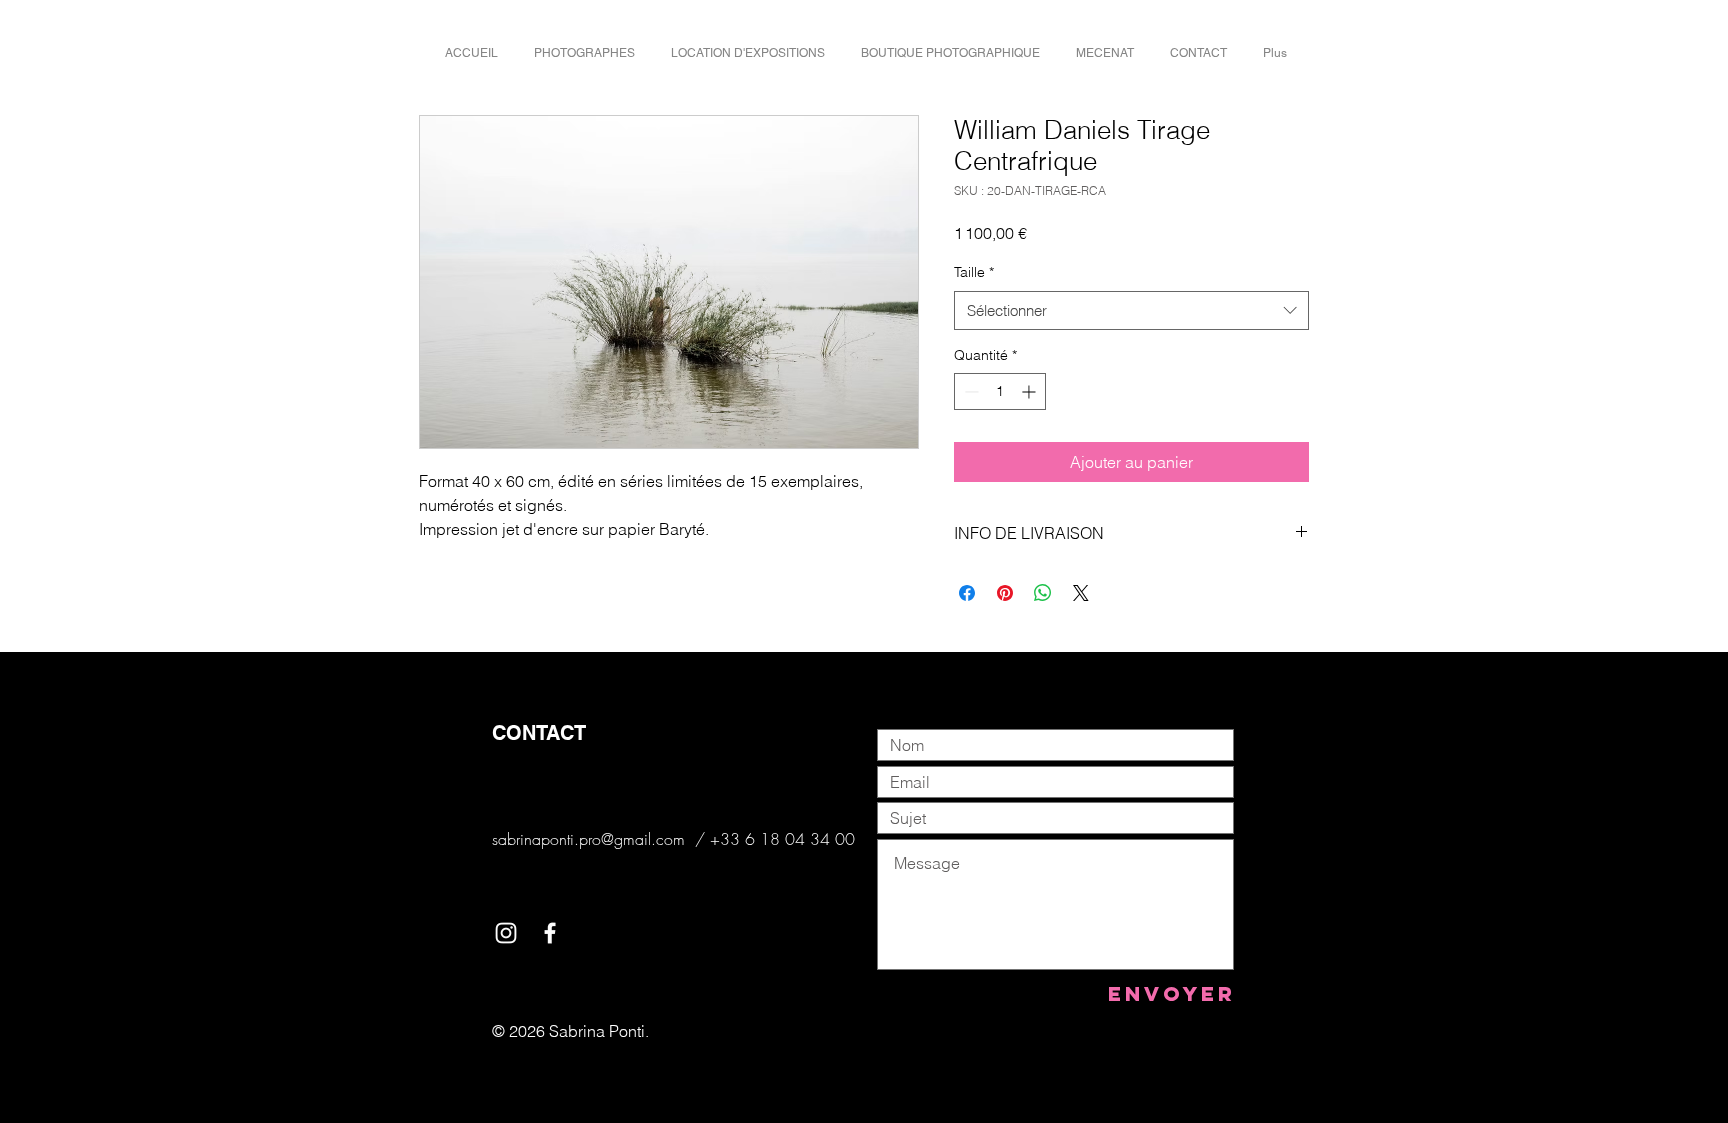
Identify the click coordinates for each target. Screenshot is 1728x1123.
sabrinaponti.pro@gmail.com (588, 839)
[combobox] (1131, 310)
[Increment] (1030, 391)
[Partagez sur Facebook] (967, 593)
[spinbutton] (1000, 391)
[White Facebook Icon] (550, 933)
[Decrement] (969, 391)
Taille (974, 272)
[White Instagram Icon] (506, 933)
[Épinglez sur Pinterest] (1005, 593)
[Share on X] (1081, 593)
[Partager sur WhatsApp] (1043, 593)
